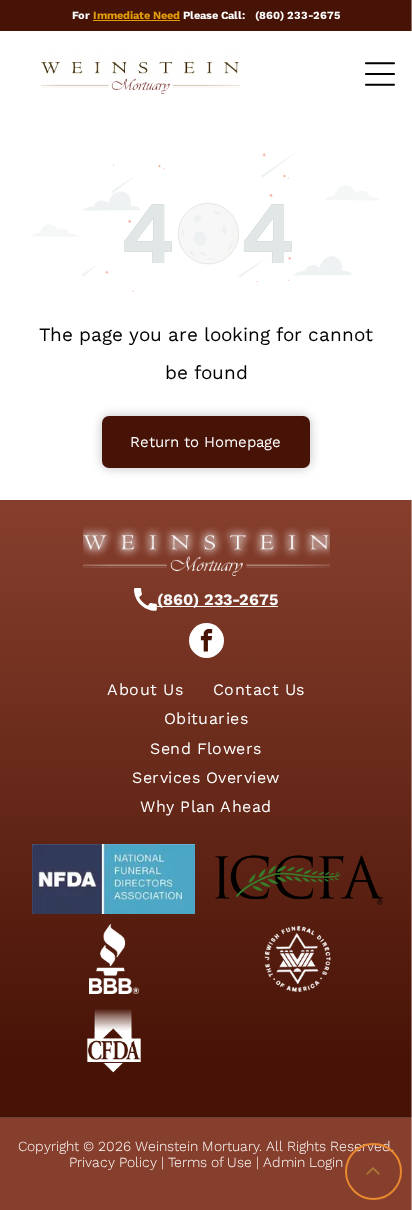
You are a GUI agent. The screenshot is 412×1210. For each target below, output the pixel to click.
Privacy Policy (113, 1162)
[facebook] (206, 643)
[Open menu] (380, 74)
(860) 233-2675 (217, 599)
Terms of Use (210, 1162)
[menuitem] (145, 689)
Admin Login (303, 1162)
